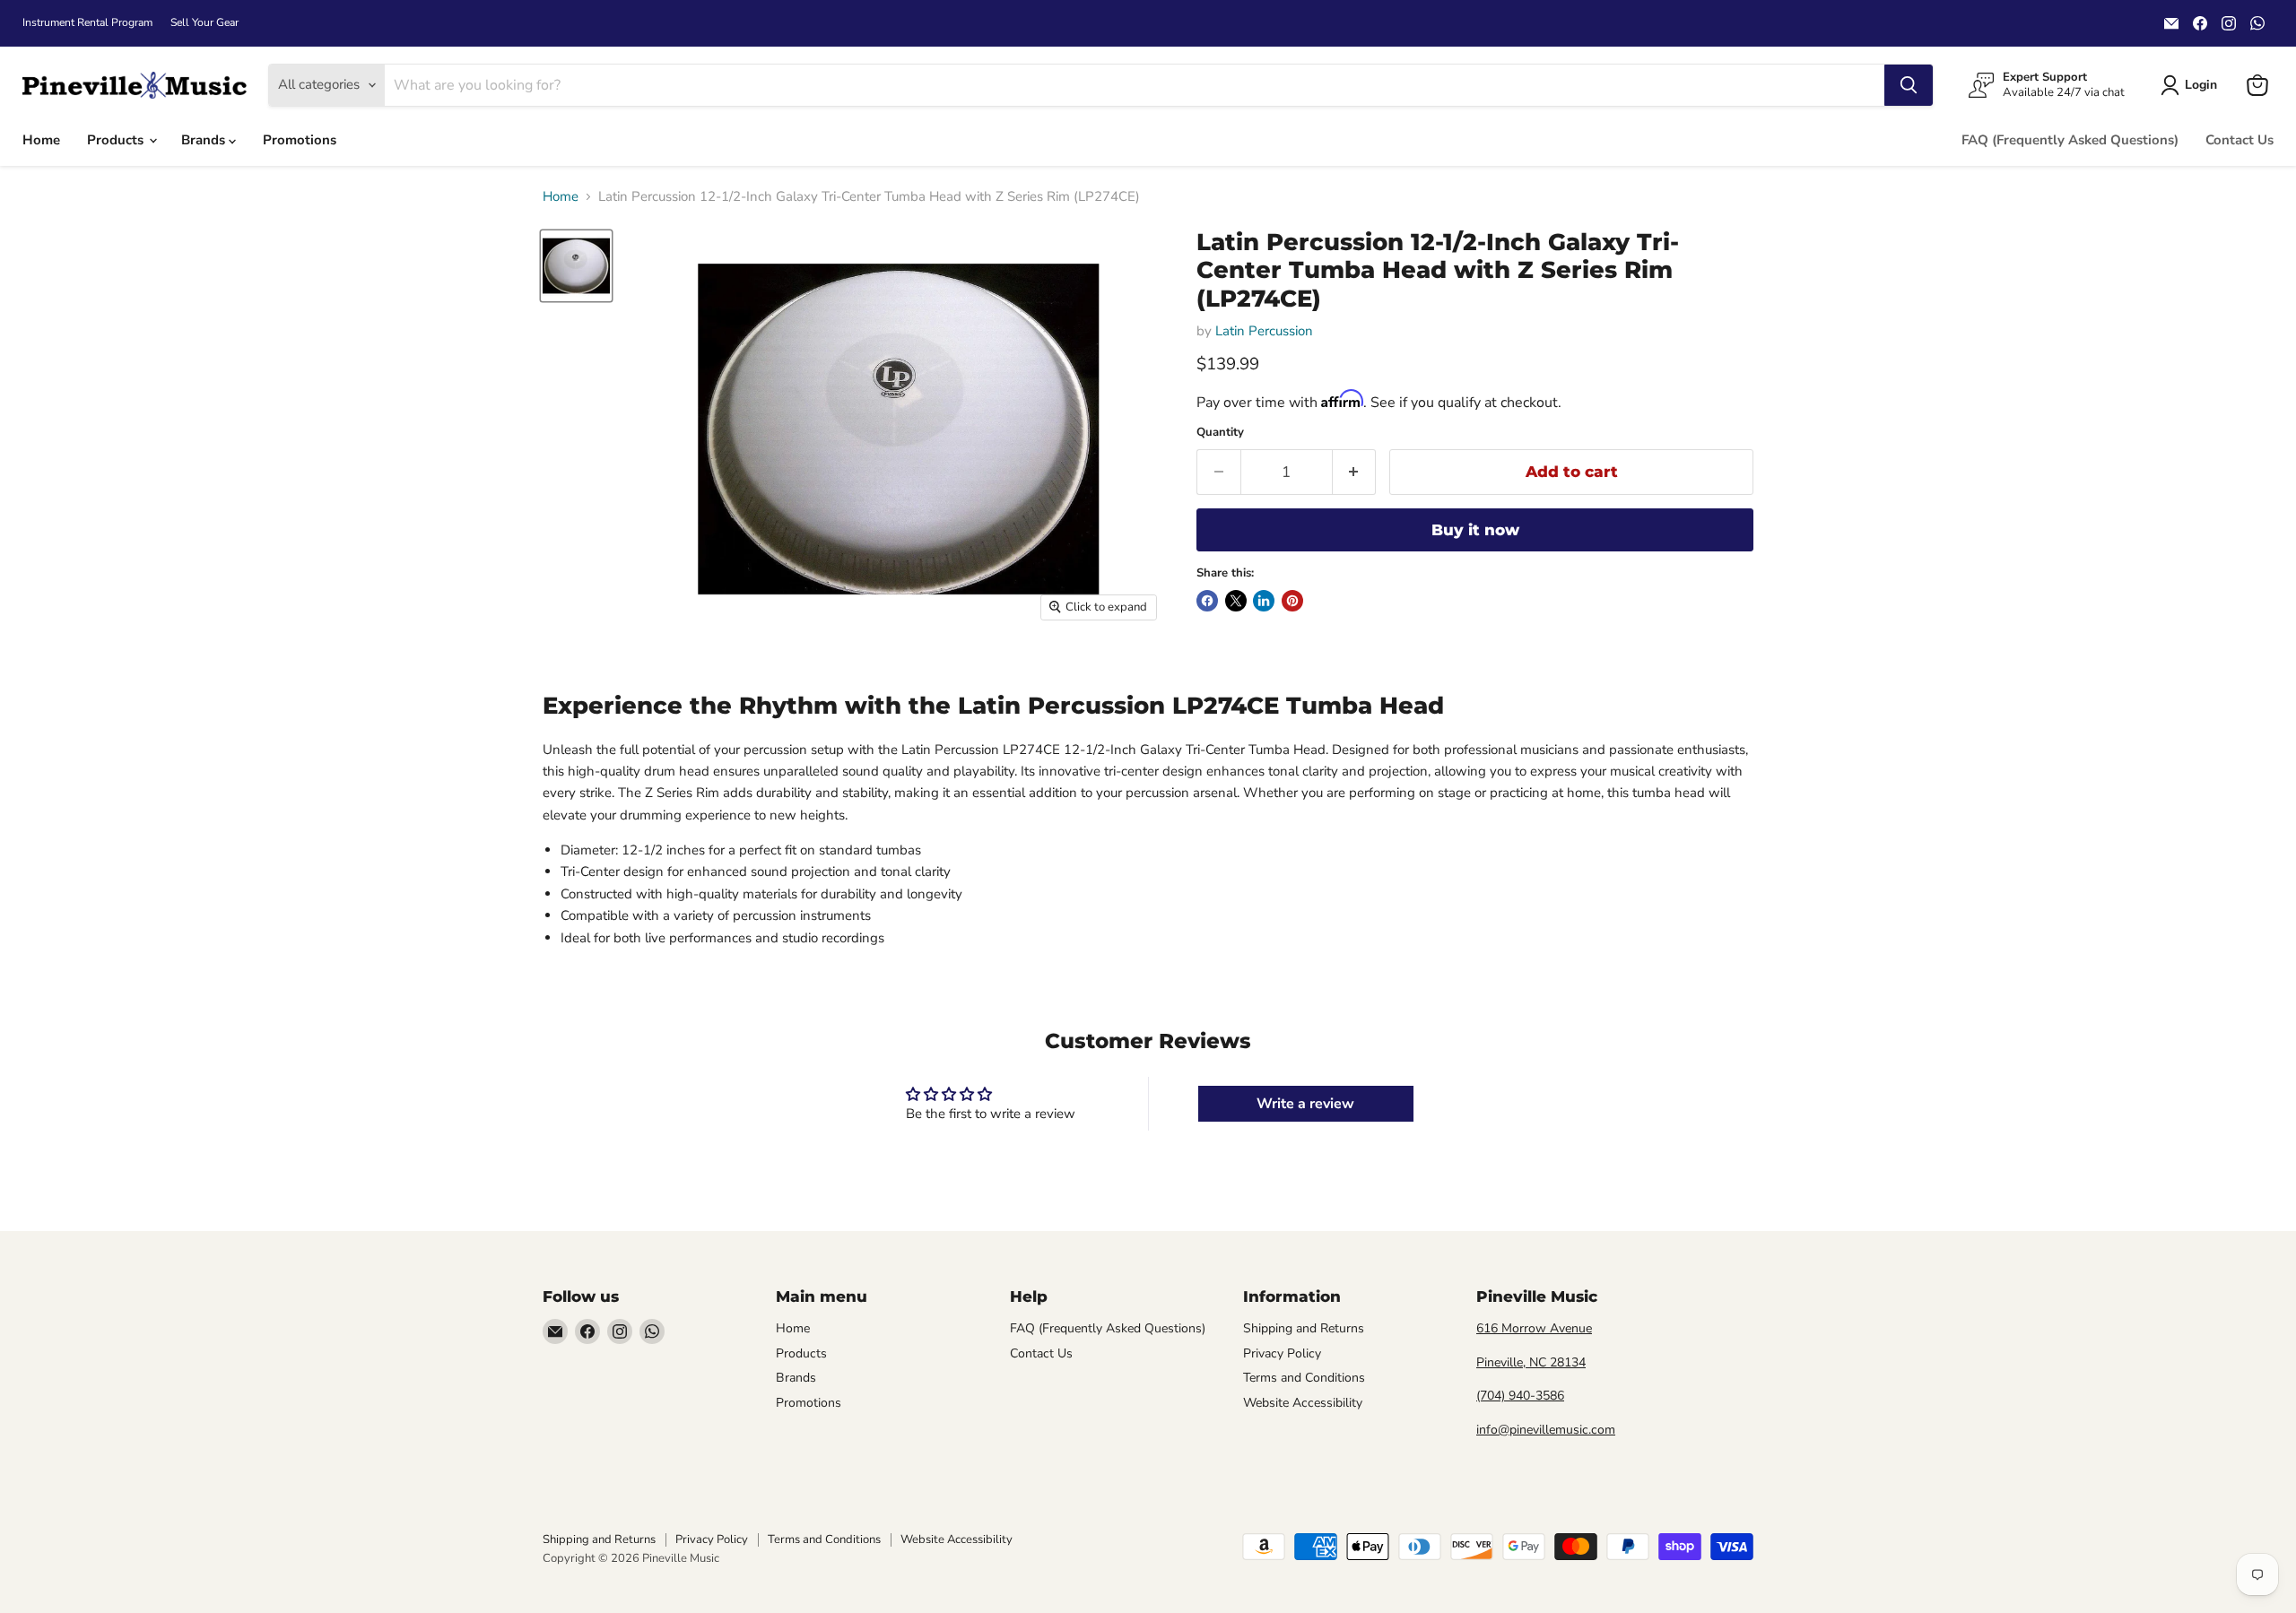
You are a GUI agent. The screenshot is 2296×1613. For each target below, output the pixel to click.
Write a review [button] (1305, 1104)
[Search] (1909, 85)
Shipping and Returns (1304, 1328)
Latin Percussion (1264, 331)
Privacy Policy (1282, 1353)
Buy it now (1475, 530)
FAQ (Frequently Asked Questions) (2070, 140)
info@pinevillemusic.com (1546, 1430)
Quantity (1220, 433)
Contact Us (2239, 140)
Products (117, 140)
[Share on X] (1236, 601)
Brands (205, 140)
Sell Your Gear (204, 22)
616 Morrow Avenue (1534, 1328)
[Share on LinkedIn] (1264, 601)
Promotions (300, 140)
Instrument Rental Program (87, 22)
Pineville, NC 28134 (1531, 1362)
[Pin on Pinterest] (1292, 601)
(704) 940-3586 (1520, 1396)
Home (41, 140)
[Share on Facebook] (1207, 601)
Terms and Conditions (1304, 1378)
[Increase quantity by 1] (1355, 472)
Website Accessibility (1303, 1403)
